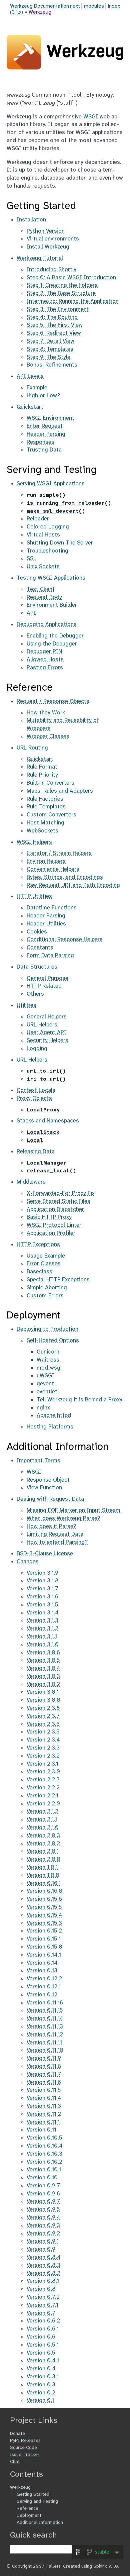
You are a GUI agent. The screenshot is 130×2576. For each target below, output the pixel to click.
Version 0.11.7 (44, 2074)
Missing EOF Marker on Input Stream (73, 1510)
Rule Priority (42, 775)
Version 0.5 (41, 2353)
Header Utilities (46, 924)
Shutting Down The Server (60, 543)
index (114, 6)
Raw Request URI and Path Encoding (73, 885)
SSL (31, 559)
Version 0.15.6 (44, 1899)
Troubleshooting (47, 551)
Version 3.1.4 (43, 1613)
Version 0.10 (42, 2178)
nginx (43, 1408)
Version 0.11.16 (45, 2003)
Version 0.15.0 (44, 1947)
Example (37, 388)
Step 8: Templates (50, 349)
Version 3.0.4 (43, 1668)
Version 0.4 (41, 2369)
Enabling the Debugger (55, 636)
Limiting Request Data (55, 1534)
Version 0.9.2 (43, 2234)
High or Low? (43, 396)
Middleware (31, 1182)
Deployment (29, 2516)
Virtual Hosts (43, 535)
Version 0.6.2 (43, 2321)
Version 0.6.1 (43, 2329)
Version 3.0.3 (43, 1676)
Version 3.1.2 (42, 1628)
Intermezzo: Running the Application (73, 301)
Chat (15, 2462)
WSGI (91, 117)
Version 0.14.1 (44, 1955)
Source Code (23, 2448)
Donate (17, 2434)
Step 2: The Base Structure (61, 293)
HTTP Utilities (34, 896)
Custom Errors (45, 1296)
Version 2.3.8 (43, 1708)
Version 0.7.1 (42, 2305)
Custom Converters (51, 815)
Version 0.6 (41, 2337)
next (75, 6)
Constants (40, 948)
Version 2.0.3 (43, 1836)
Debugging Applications (47, 624)
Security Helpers (47, 1041)
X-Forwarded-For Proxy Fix (61, 1193)
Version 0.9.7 (43, 2186)
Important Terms (38, 1461)
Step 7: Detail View (50, 341)
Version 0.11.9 (44, 2058)
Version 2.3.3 (43, 1748)
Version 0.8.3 (43, 2265)
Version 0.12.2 (44, 1979)
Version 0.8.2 (43, 2273)
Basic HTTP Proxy (49, 1217)
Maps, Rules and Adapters (60, 791)
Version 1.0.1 (42, 1867)
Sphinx (100, 2566)
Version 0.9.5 (43, 2209)
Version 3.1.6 (42, 1597)
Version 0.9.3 (43, 2225)
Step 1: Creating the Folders (62, 285)
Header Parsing (46, 434)
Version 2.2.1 (42, 1796)
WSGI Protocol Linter (54, 1225)
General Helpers (47, 1017)
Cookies (37, 932)
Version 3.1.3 (42, 1620)
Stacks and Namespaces (48, 1121)
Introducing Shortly (51, 270)
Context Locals (36, 1090)
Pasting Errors (45, 668)
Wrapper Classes (48, 736)
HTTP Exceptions (38, 1245)
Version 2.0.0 (43, 1859)
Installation (31, 220)
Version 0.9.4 (43, 2217)
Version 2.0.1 (43, 1851)
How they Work (46, 713)
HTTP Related (44, 986)
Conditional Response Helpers (65, 939)
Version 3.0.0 (43, 1700)
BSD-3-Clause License (45, 1554)
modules (94, 6)
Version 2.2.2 (43, 1788)
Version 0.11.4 (44, 2098)
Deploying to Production (47, 1329)
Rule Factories (45, 799)
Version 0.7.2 (43, 2297)
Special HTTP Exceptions (58, 1280)
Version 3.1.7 (42, 1589)
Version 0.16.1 (44, 1883)
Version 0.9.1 (43, 2241)
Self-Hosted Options (53, 1341)
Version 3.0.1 (43, 1692)
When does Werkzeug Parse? (63, 1518)
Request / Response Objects (53, 701)
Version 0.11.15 (45, 2010)
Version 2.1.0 (43, 1827)
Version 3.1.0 (43, 1645)
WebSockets (42, 831)
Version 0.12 (42, 1995)
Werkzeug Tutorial (40, 258)
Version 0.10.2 (44, 2162)
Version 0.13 (42, 1971)
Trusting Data (44, 450)
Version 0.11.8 (44, 2066)
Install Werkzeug (48, 247)
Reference (27, 2509)
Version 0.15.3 (44, 1923)
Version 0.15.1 (44, 1939)
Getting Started (33, 2495)
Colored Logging (48, 527)
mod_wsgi (49, 1368)
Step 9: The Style (48, 357)
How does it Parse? (51, 1526)
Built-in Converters (50, 783)
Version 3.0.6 (43, 1653)
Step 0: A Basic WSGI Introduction (71, 278)
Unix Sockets (43, 567)
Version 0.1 (40, 2400)
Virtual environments (53, 239)
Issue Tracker (25, 2455)
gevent (45, 1384)
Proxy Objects (34, 1098)
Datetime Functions (52, 908)
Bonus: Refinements (52, 365)
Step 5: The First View (55, 325)
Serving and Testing (37, 2502)
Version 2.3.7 (43, 1716)
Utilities (26, 1005)
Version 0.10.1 (44, 2170)
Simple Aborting (47, 1288)
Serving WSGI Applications (51, 484)
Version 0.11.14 (45, 2018)
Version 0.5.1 (43, 2345)
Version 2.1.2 (42, 1811)
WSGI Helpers (34, 842)
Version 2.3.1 (42, 1764)
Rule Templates (46, 807)
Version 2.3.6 (43, 1724)
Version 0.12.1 (44, 1987)
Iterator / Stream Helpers (59, 853)
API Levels (30, 376)
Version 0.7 (41, 2313)
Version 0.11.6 (44, 2082)
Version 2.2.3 (43, 1780)
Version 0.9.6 (43, 2194)
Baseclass (39, 1272)
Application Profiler (51, 1233)
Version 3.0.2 (43, 1684)
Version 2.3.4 (43, 1740)
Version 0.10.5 (44, 2138)
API (31, 613)
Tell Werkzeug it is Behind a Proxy (79, 1400)
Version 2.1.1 (42, 1819)
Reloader (38, 519)
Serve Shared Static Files (58, 1201)
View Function (44, 1488)
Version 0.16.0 (44, 1891)
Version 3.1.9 (42, 1573)
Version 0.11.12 (45, 2035)
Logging (37, 1049)
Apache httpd (54, 1415)
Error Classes (44, 1264)
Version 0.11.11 (44, 2043)
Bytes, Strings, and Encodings (65, 877)
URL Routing (32, 748)
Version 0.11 (41, 2130)
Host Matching (45, 823)
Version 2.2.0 (43, 1804)
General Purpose (47, 978)
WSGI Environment (50, 418)
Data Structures (37, 967)
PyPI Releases (25, 2441)
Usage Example (46, 1256)
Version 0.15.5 (44, 1907)
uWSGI (45, 1376)
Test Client (41, 589)
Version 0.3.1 (43, 2377)
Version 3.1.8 (43, 1581)
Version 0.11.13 (45, 2026)
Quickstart (30, 407)
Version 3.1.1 (42, 1637)
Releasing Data (36, 1152)
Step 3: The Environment (58, 309)
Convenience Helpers (53, 869)
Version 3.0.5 (43, 1660)
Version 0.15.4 (44, 1915)
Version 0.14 (42, 1963)
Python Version (46, 231)
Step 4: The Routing (52, 317)
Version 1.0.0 (43, 1875)
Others (35, 994)
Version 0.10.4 (45, 2146)
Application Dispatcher (55, 1209)
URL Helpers (42, 1025)
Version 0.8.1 (43, 2281)
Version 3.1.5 (42, 1605)
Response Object (48, 1480)
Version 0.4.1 (43, 2361)
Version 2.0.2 (43, 1844)
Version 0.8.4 (44, 2257)
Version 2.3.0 (43, 1772)
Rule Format (42, 767)
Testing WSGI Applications (51, 578)
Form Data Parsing (50, 956)
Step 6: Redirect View (54, 333)
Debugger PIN (44, 652)
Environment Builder (52, 605)
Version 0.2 (41, 2393)
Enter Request (45, 426)
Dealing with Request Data (50, 1499)
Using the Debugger (52, 644)
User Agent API (46, 1032)
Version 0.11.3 (44, 2106)
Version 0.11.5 (44, 2090)
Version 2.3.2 (43, 1756)
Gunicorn (48, 1352)
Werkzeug (40, 12)
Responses (40, 442)
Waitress (48, 1360)
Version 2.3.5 (43, 1732)
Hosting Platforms (50, 1427)
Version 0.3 (41, 2385)
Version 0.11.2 (44, 2114)
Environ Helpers (46, 861)
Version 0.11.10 (45, 2050)
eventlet (47, 1392)
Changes (28, 1562)
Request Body (44, 597)
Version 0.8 (41, 2289)
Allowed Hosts (45, 660)
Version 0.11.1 (43, 2122)
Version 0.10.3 (44, 2154)
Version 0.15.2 (44, 1931)
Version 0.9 (41, 2249)
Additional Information (40, 2523)
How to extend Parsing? (57, 1542)
